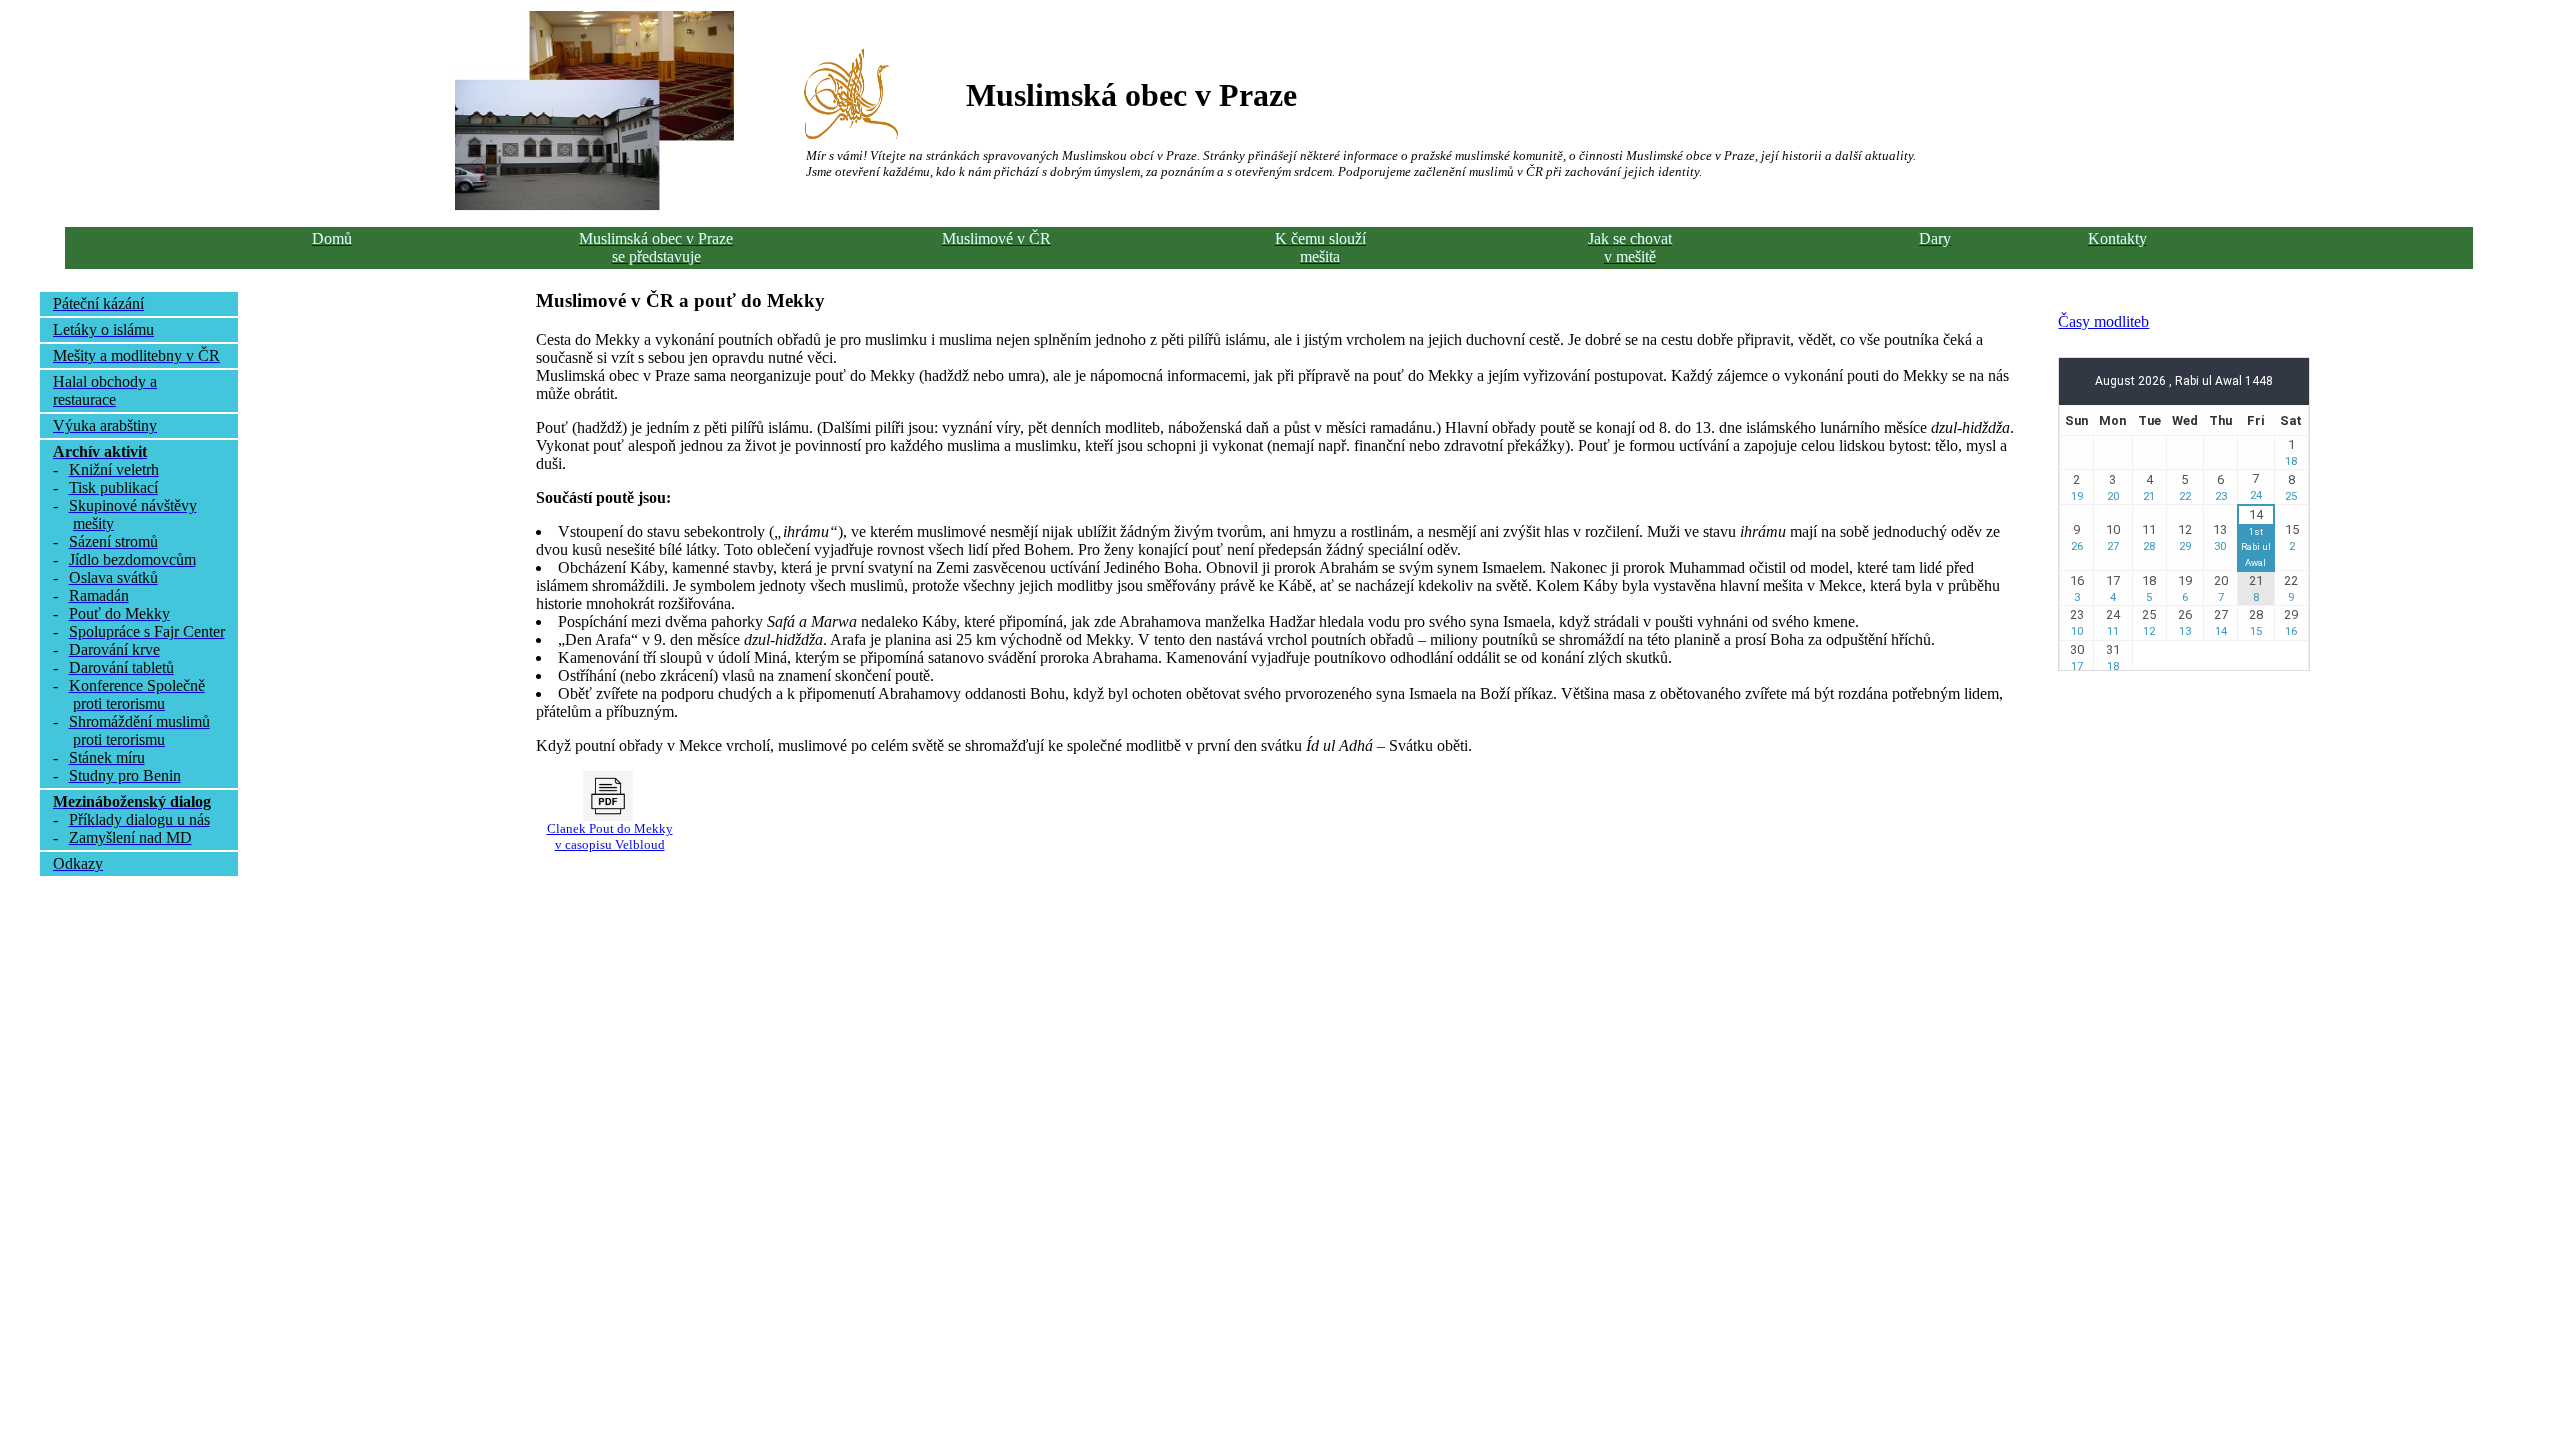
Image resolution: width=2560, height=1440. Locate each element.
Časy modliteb (2103, 321)
